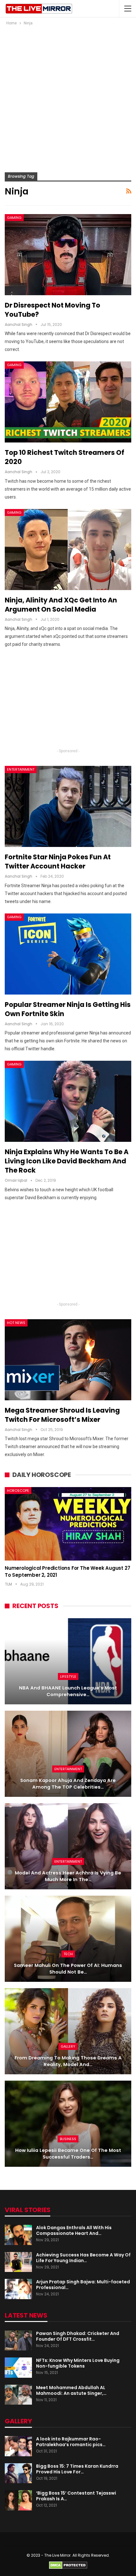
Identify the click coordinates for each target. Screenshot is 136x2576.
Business (68, 2139)
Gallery (68, 2046)
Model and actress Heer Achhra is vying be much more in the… (68, 1876)
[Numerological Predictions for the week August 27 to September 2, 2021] (68, 1524)
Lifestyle (68, 1676)
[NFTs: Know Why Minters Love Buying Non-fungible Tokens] (18, 2368)
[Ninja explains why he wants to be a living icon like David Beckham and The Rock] (68, 1101)
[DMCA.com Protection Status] (68, 2565)
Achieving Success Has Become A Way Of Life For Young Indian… (83, 2258)
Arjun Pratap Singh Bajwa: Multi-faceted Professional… (83, 2285)
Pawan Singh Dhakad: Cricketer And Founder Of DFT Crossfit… (78, 2336)
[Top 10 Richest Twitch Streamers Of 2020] (68, 402)
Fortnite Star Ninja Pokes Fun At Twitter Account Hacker (58, 862)
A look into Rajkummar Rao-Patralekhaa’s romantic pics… (71, 2442)
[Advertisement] (68, 98)
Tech (68, 1954)
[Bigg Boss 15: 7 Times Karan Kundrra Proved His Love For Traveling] (18, 2473)
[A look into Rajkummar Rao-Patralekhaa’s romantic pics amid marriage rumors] (18, 2446)
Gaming (14, 218)
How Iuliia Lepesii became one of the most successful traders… (68, 2154)
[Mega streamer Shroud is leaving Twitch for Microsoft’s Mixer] (68, 1360)
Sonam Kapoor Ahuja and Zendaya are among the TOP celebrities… (68, 1784)
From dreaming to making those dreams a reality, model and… (68, 2061)
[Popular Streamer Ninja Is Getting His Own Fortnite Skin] (68, 954)
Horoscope (18, 1491)
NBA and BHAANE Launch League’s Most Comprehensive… (68, 1691)
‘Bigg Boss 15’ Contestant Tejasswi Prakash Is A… (76, 2496)
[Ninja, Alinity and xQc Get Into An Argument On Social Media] (68, 550)
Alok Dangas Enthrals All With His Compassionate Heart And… (74, 2230)
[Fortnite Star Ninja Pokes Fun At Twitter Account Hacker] (68, 806)
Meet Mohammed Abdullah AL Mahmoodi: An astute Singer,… (71, 2390)
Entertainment (21, 769)
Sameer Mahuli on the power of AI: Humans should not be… (68, 1969)
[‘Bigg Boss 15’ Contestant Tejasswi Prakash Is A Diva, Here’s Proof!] (18, 2500)
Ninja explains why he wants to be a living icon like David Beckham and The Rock (67, 1161)
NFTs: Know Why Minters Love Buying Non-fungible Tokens (78, 2363)
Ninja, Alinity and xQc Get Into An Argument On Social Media (61, 605)
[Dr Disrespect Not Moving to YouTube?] (68, 255)
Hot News (16, 1323)
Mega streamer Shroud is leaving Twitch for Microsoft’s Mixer (62, 1415)
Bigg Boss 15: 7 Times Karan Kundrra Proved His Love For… (77, 2469)
